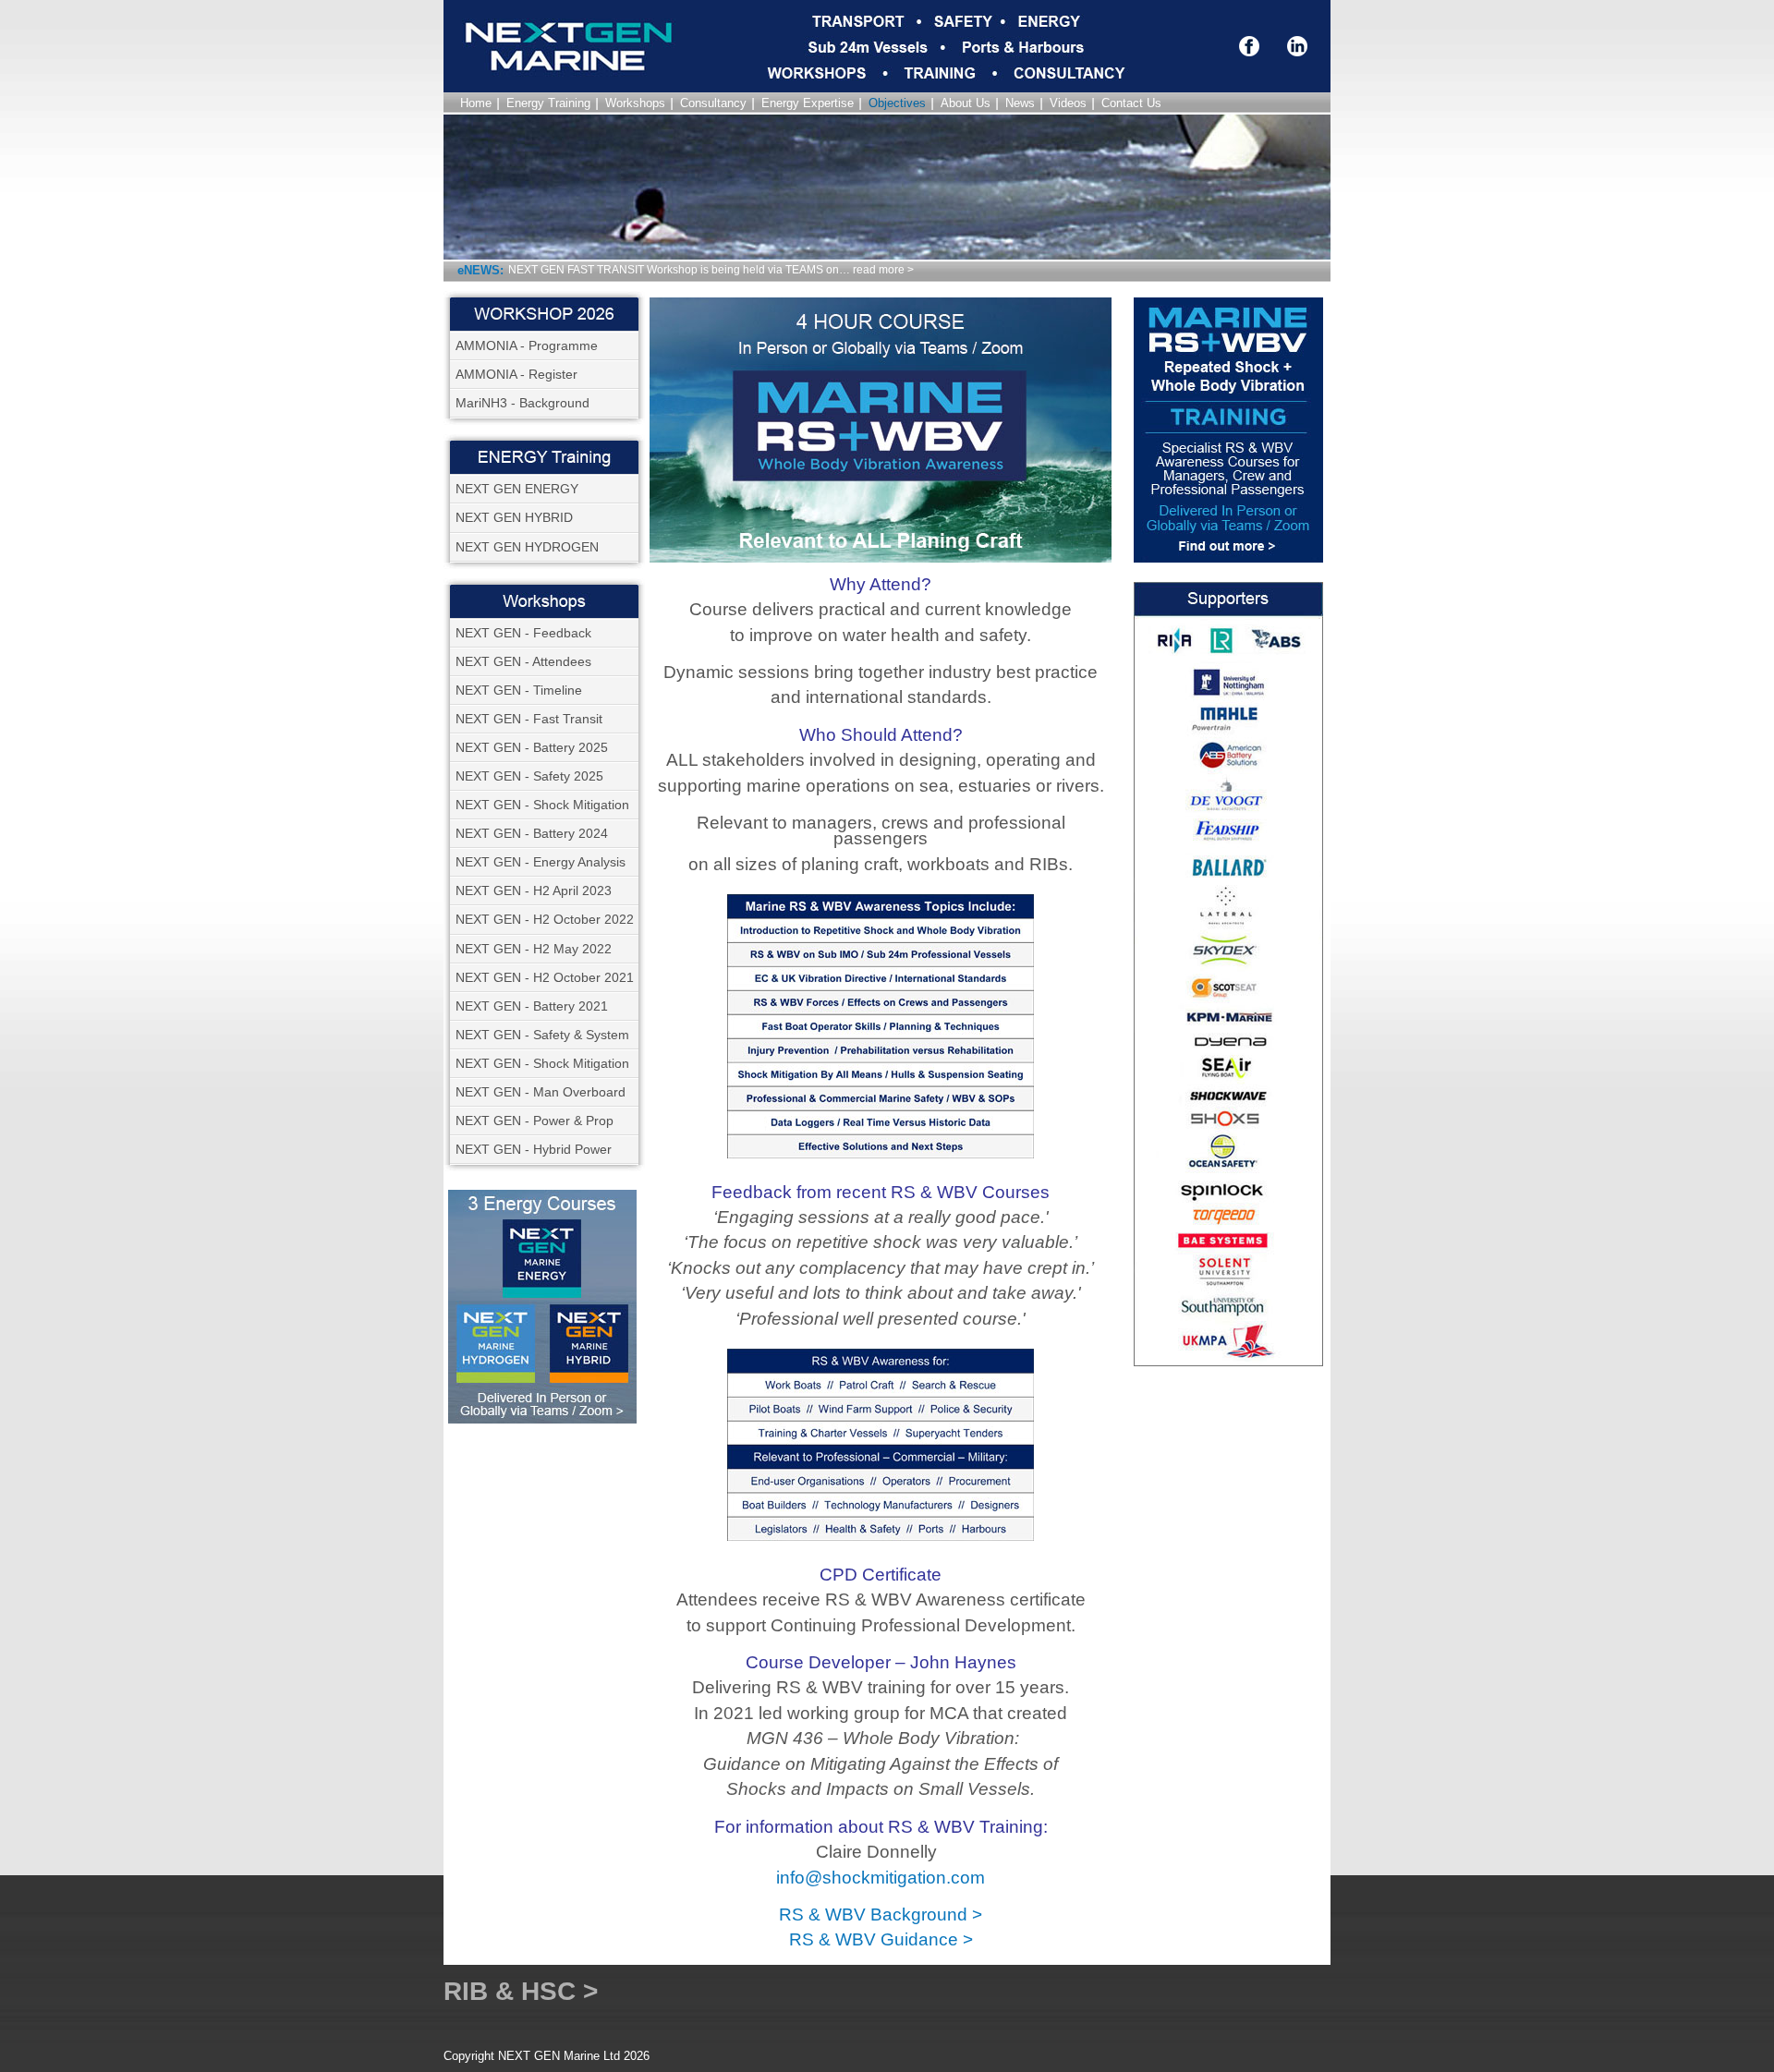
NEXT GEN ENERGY (517, 489)
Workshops (635, 103)
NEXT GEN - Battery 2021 (532, 1006)
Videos (1068, 103)
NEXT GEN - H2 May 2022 (534, 949)
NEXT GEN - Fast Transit (529, 719)
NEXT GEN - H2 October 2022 (545, 919)
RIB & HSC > (521, 1991)
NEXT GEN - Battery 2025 (532, 747)
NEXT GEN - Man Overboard (541, 1092)
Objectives (897, 103)
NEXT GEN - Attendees (523, 661)
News (1020, 103)
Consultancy (713, 103)
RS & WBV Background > (881, 1914)
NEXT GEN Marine (526, 72)
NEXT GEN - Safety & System (542, 1035)
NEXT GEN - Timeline (519, 690)
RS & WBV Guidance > (881, 1939)
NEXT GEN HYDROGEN (527, 547)
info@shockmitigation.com (881, 1878)
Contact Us (1131, 103)
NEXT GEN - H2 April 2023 (534, 891)
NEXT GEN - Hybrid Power (534, 1149)
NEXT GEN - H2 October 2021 (545, 977)
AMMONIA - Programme (527, 345)
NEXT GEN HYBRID (514, 517)
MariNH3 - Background (522, 403)
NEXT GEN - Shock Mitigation (542, 805)
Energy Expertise (808, 103)
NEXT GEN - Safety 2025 (529, 776)
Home (476, 103)
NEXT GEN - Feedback (523, 633)
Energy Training (548, 103)
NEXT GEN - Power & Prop (535, 1121)
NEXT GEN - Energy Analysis (541, 862)
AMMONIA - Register (516, 374)
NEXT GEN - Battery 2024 (532, 833)
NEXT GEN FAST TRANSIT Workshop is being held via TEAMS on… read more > (711, 270)
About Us (966, 103)
